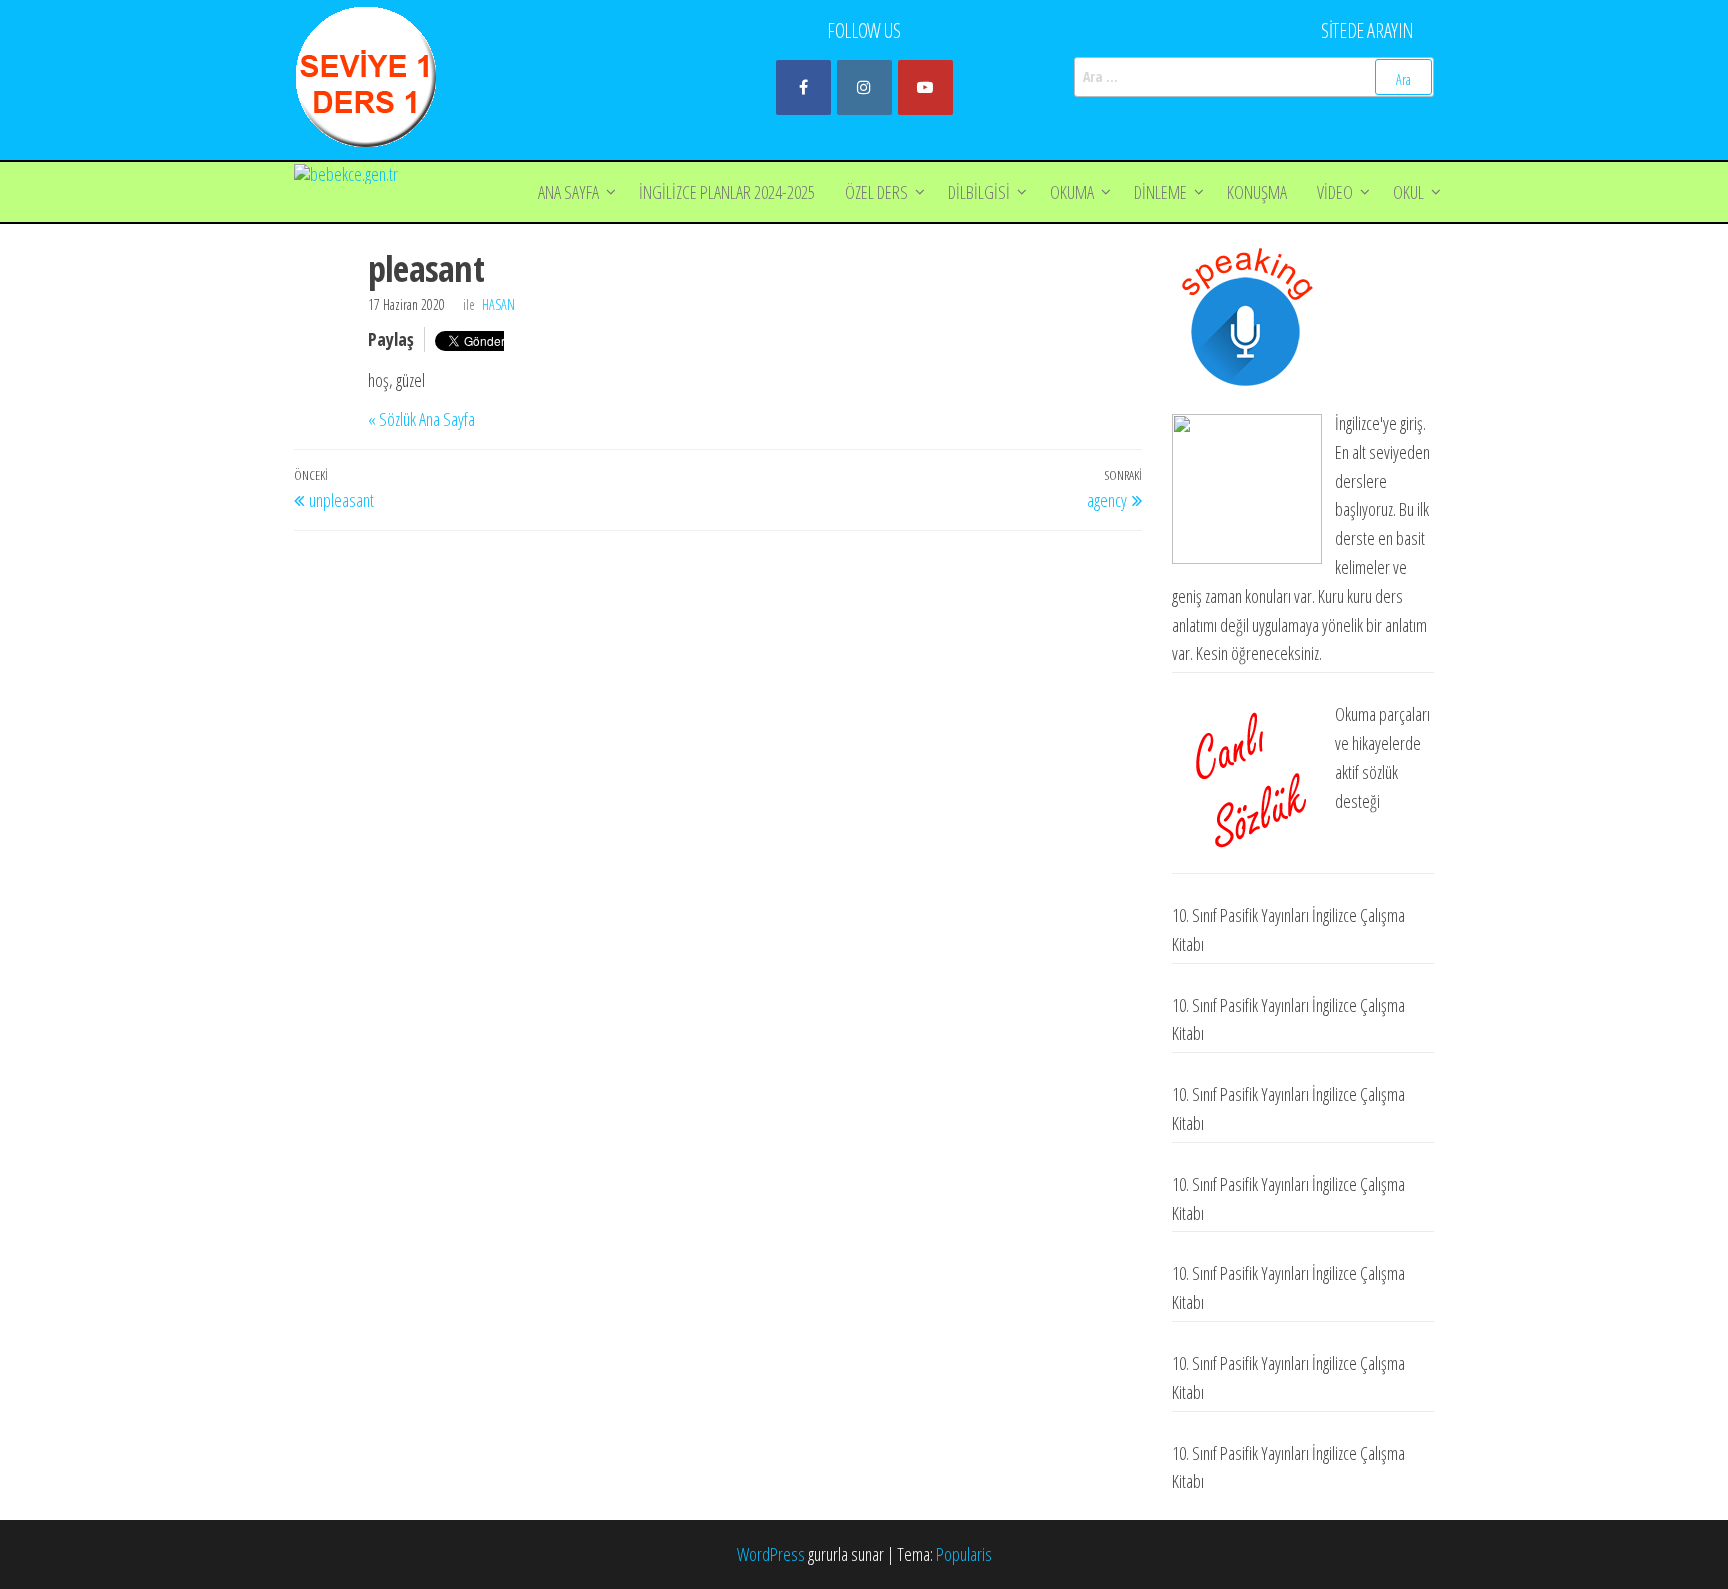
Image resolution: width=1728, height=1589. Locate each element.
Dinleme (1160, 192)
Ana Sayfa (568, 192)
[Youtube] (925, 87)
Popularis (964, 1554)
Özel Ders (876, 192)
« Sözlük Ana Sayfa (421, 419)
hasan (498, 304)
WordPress (771, 1554)
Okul (1408, 192)
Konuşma (1257, 192)
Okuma (1072, 192)
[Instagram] (864, 87)
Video (1335, 192)
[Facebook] (803, 87)
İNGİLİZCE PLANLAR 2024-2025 (727, 192)
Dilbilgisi (979, 192)
